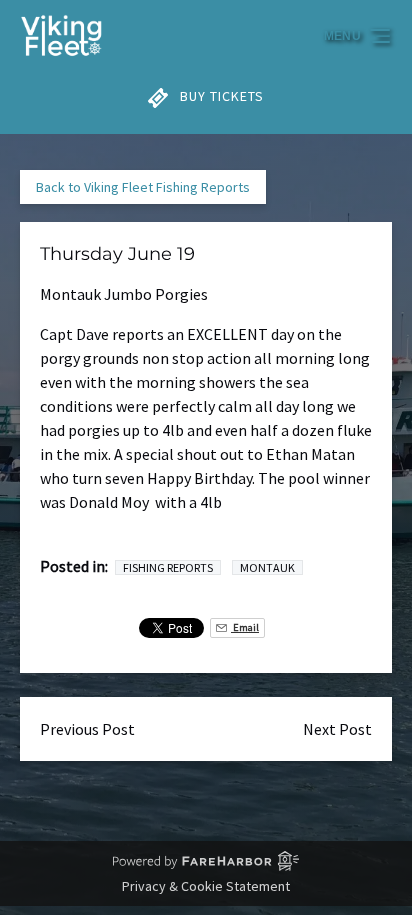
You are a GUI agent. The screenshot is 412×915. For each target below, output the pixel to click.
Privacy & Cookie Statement (206, 886)
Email (245, 627)
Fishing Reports (168, 567)
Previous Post (87, 729)
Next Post (337, 729)
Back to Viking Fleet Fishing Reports (143, 187)
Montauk (267, 567)
